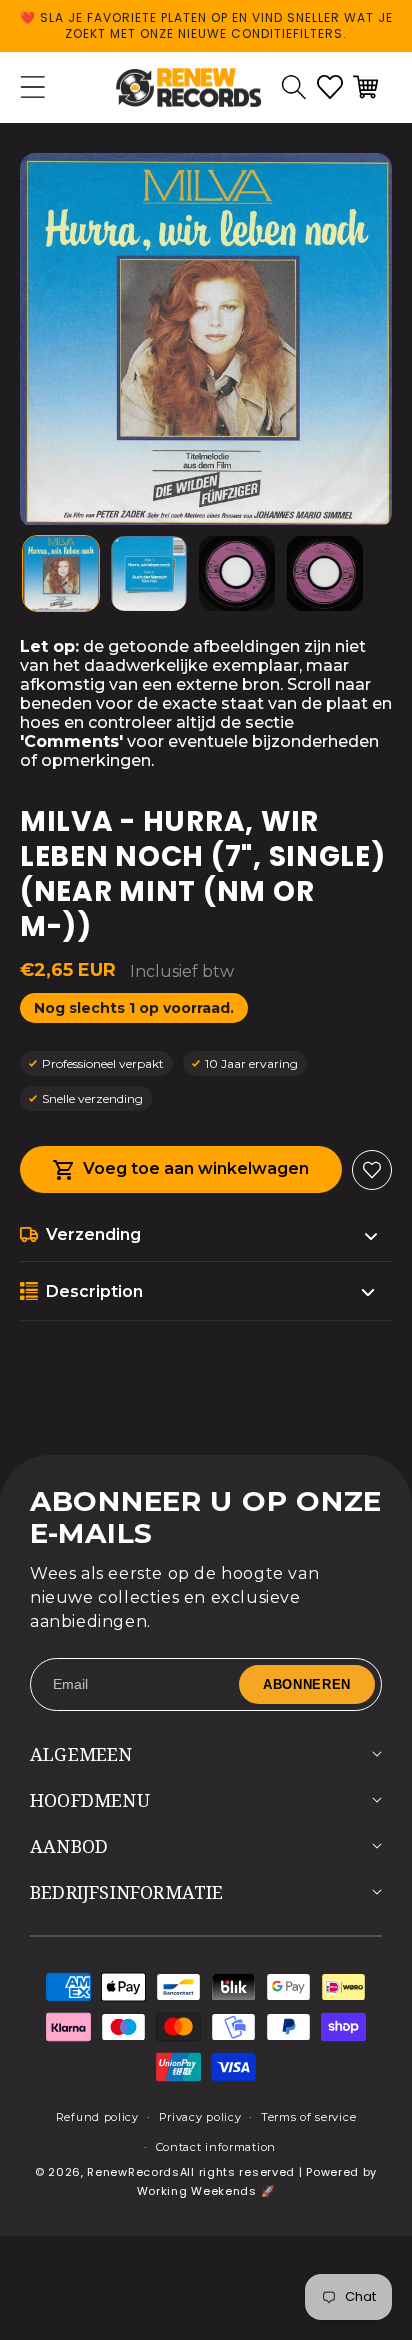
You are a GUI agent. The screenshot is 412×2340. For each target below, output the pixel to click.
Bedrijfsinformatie (127, 1892)
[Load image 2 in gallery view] (149, 574)
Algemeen (81, 1754)
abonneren (307, 1684)
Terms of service (308, 2117)
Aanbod (69, 1846)
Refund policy (97, 2117)
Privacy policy (200, 2117)
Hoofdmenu (90, 1800)
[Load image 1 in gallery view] (61, 574)
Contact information (216, 2147)
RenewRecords (133, 2172)
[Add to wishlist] (372, 1170)
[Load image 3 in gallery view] (237, 574)
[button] (294, 87)
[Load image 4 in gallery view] (325, 574)
